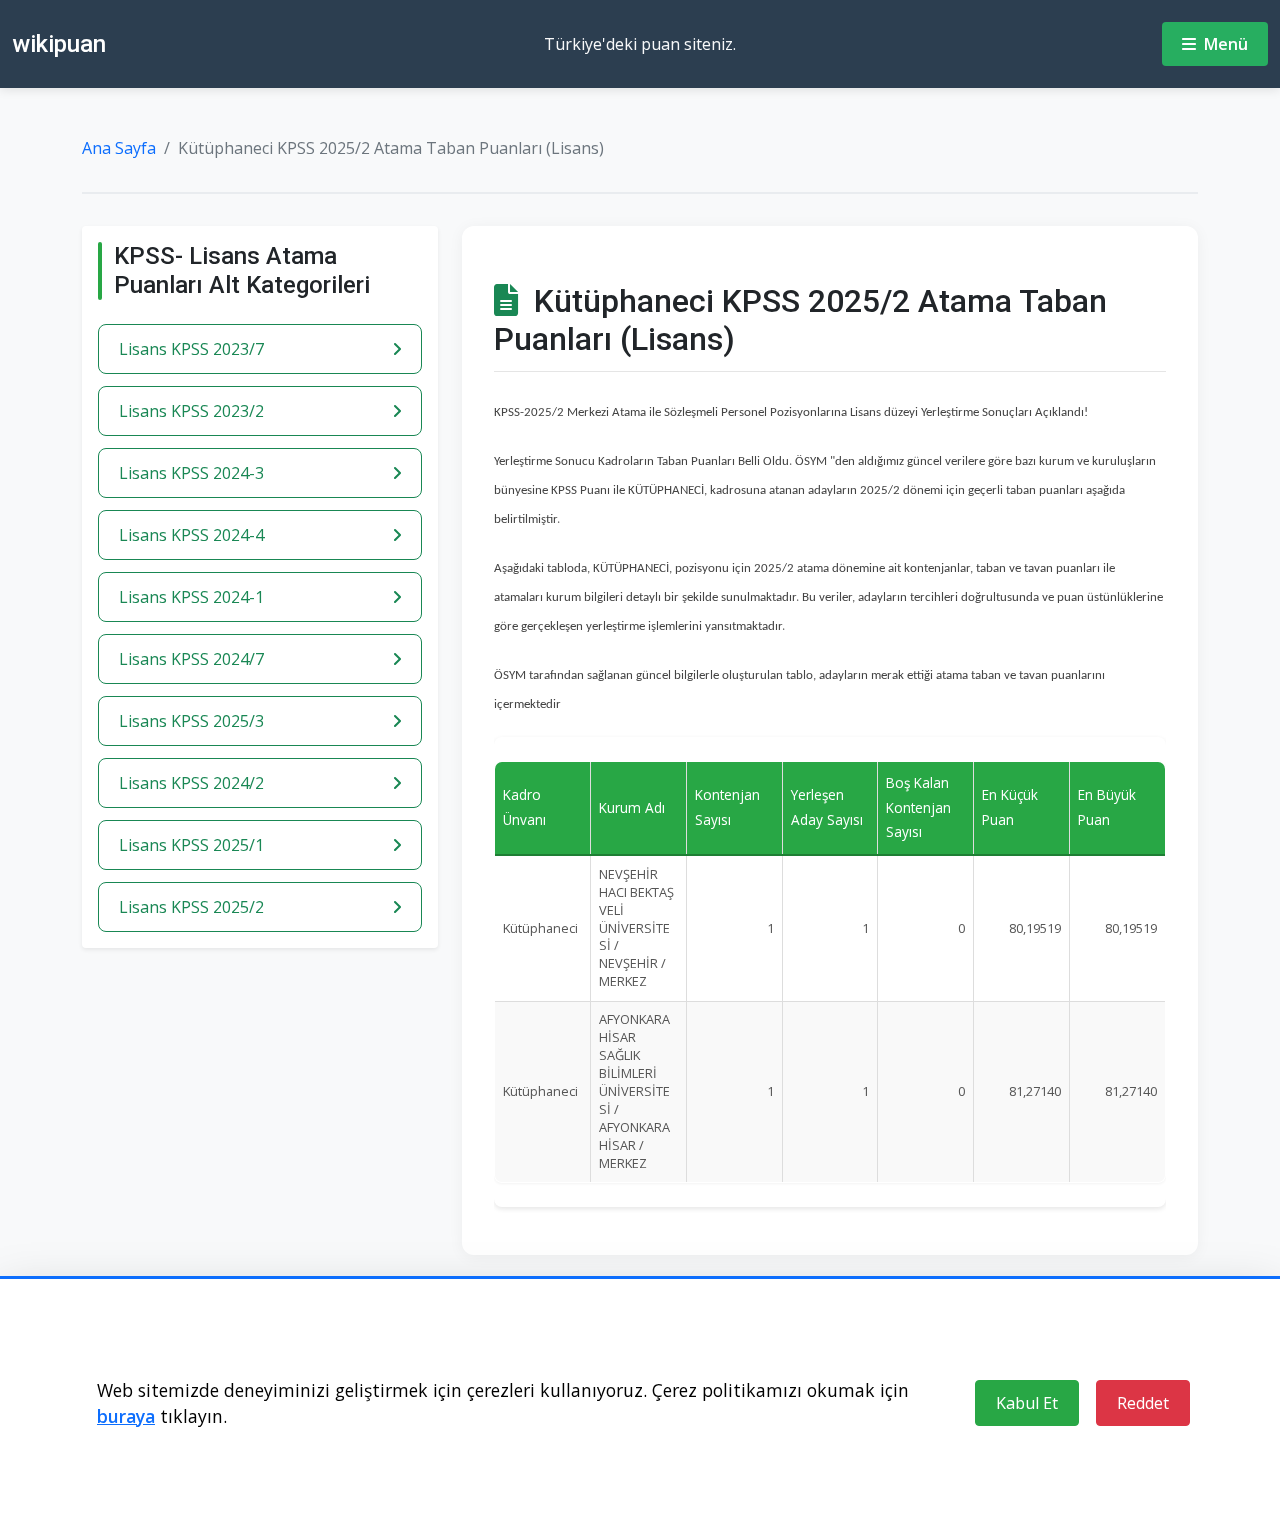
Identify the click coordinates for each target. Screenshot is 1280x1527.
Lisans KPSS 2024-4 (191, 535)
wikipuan (59, 44)
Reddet (1143, 1403)
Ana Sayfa (119, 148)
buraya (126, 1416)
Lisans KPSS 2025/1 (191, 845)
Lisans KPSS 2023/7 (191, 349)
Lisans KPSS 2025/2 (191, 907)
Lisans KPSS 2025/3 (191, 721)
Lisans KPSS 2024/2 (191, 783)
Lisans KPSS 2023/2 (191, 411)
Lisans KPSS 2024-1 (191, 597)
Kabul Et (1027, 1403)
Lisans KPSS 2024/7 (191, 659)
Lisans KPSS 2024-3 (191, 473)
